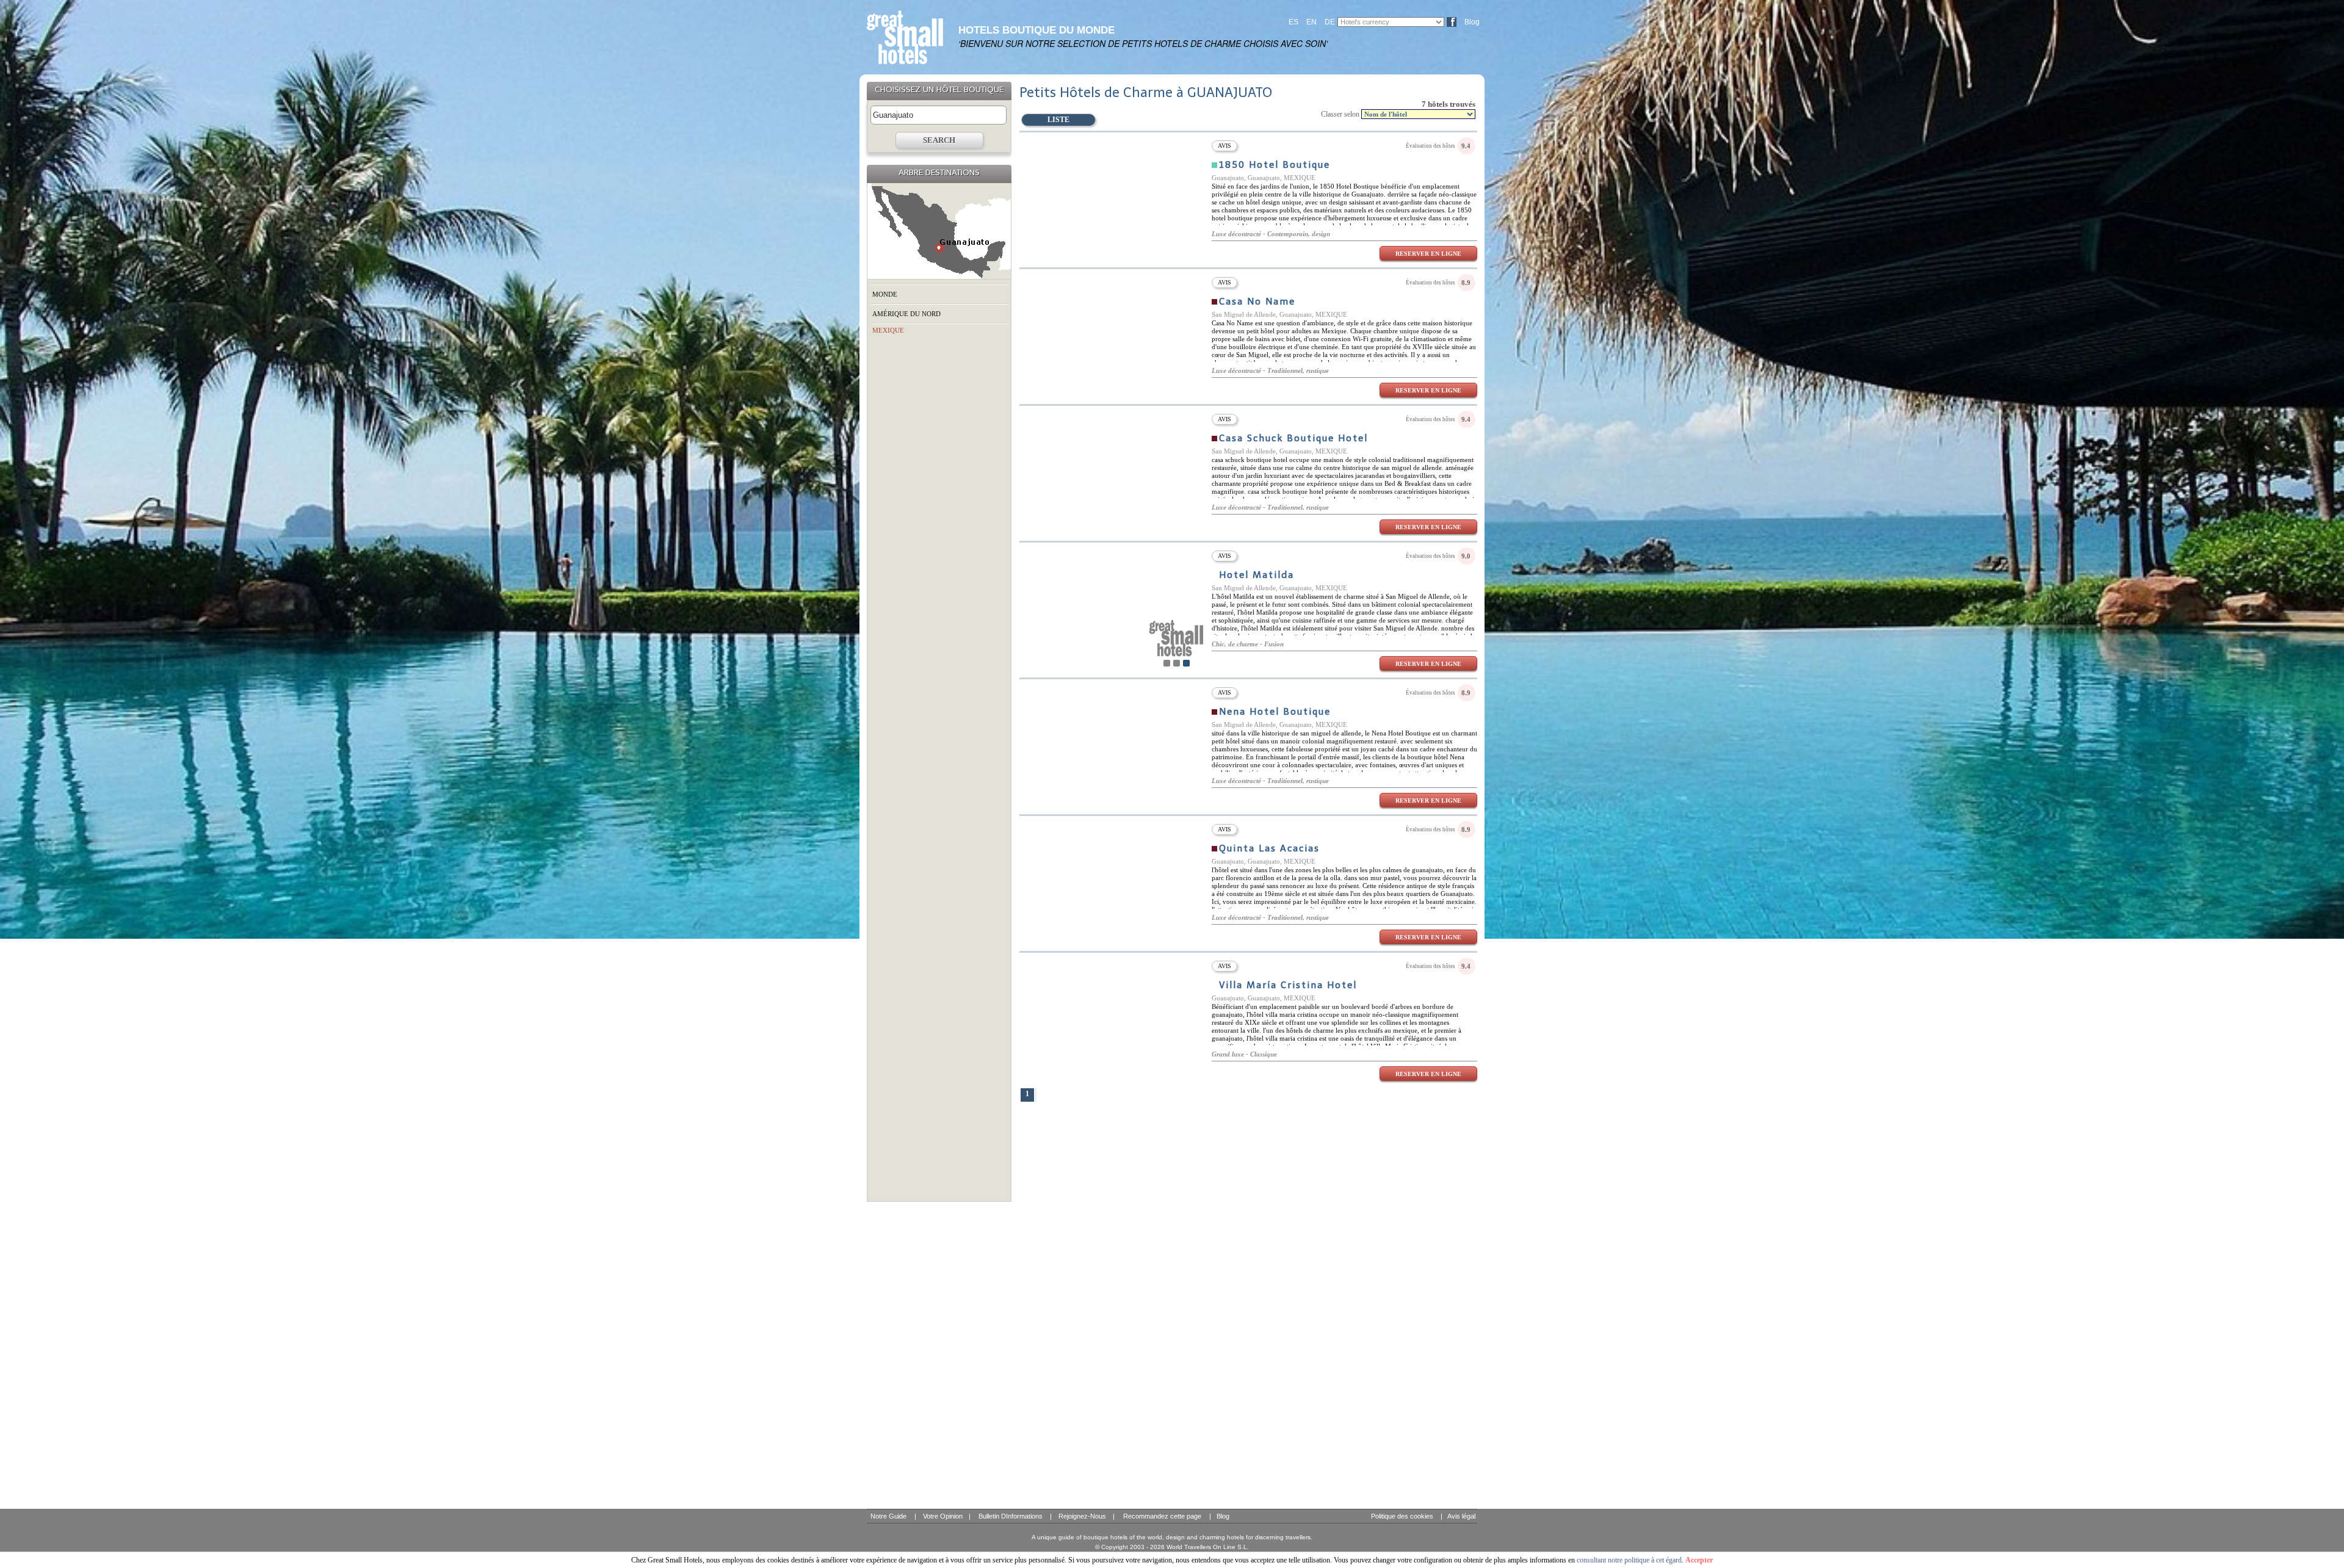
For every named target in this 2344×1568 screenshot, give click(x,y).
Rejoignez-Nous (1082, 1516)
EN (1311, 22)
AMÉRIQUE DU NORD (906, 314)
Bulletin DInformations (1011, 1516)
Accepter (1699, 1560)
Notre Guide (888, 1516)
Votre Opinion (943, 1516)
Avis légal (1461, 1516)
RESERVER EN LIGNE (1428, 254)
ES (1293, 22)
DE (1330, 22)
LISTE (1058, 120)
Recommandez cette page (1162, 1516)
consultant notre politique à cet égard (1629, 1560)
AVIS (1224, 146)
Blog (1472, 22)
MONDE (885, 294)
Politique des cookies (1402, 1516)
